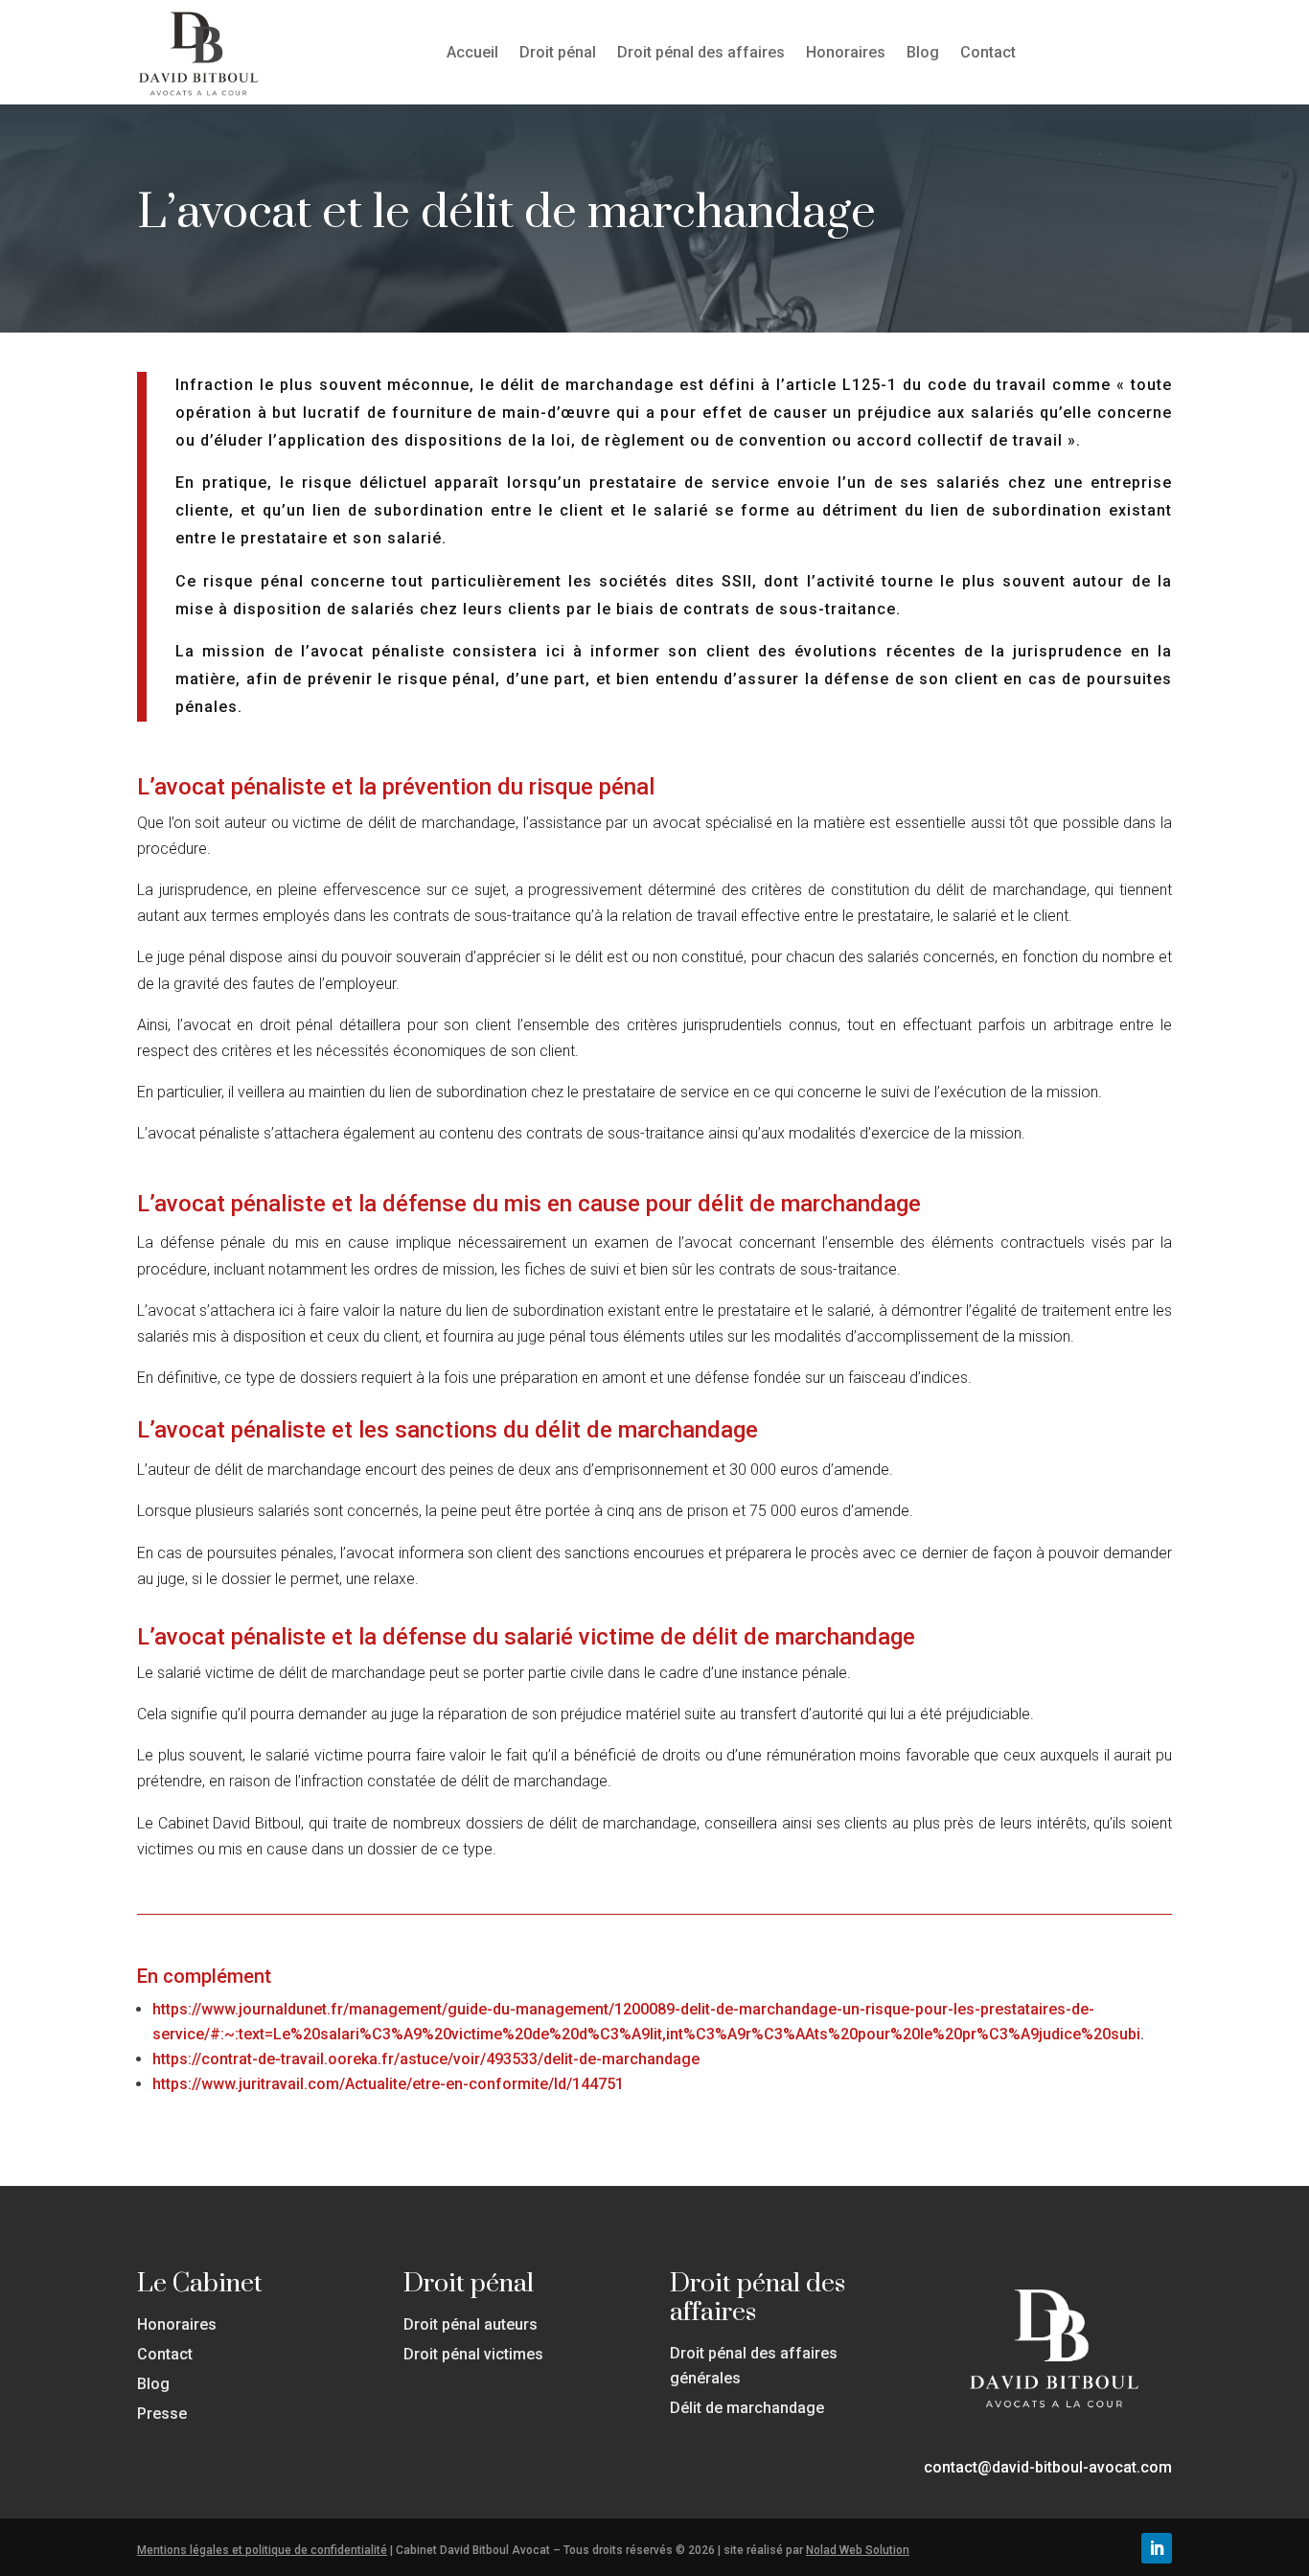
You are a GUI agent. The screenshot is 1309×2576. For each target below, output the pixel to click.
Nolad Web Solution (858, 2550)
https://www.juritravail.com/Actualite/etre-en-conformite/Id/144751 (388, 2084)
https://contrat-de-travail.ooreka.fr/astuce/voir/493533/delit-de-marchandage (426, 2059)
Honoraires (846, 52)
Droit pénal (558, 52)
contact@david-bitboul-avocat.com (1048, 2467)
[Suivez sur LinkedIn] (1157, 2548)
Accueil (472, 52)
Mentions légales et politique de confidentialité (262, 2550)
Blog (923, 52)
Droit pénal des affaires (701, 52)
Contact (988, 52)
